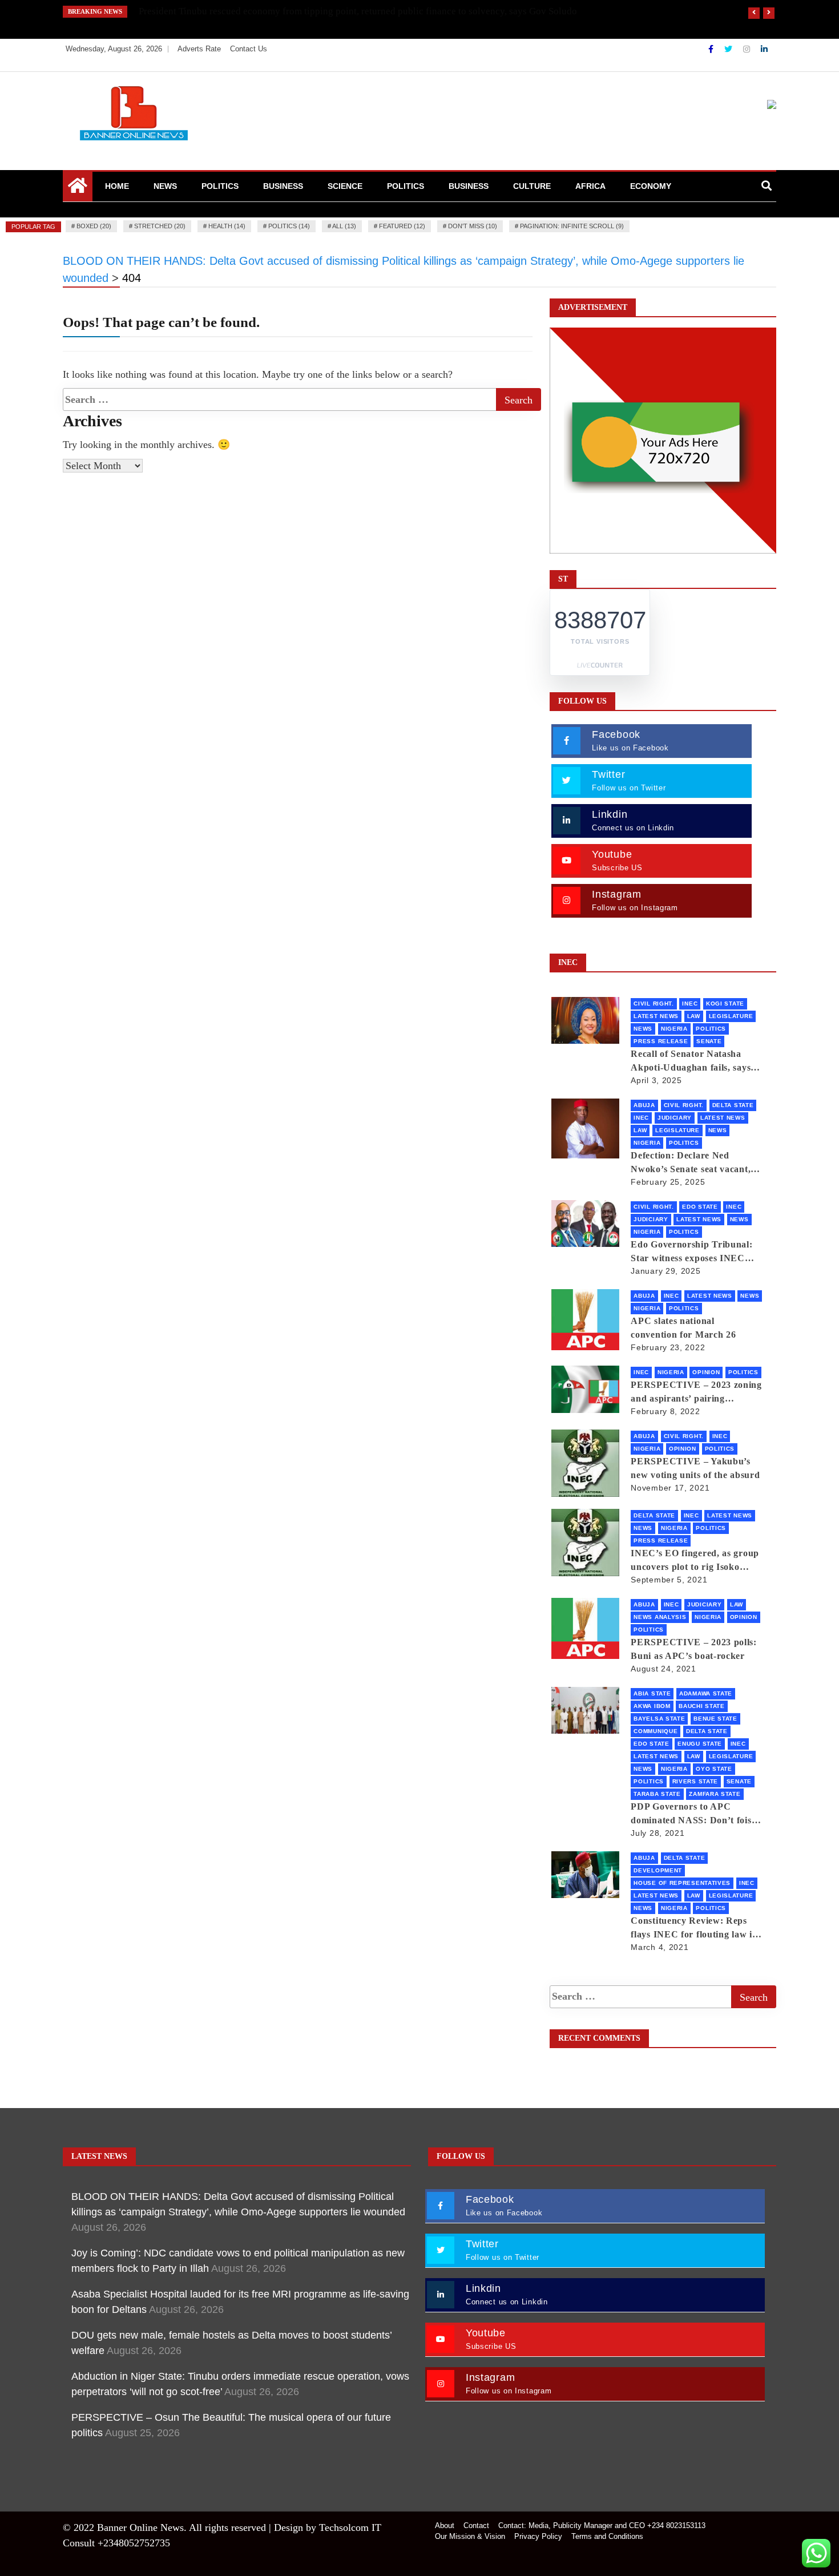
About (445, 2525)
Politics (220, 186)
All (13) (344, 226)
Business (283, 186)
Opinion (706, 1372)
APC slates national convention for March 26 (683, 1328)
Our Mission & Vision (470, 2536)
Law (694, 1016)
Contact (476, 2525)
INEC (690, 1004)
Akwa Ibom (652, 1706)
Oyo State (714, 1769)
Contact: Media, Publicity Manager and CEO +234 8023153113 (602, 2525)
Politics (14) (289, 226)
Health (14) (227, 226)
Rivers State (695, 1781)
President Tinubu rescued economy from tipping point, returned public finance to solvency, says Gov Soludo (358, 11)
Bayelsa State (659, 1719)
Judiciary (675, 1118)
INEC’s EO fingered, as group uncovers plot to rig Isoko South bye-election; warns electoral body (695, 1561)
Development (658, 1870)
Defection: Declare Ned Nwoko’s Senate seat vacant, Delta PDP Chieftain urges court (691, 1163)
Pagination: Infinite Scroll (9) (572, 226)
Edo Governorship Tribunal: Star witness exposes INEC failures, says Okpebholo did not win (691, 1252)
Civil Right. (654, 1004)
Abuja (644, 1105)
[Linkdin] (764, 49)
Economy (651, 186)
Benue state (715, 1719)
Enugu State (700, 1744)
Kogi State (725, 1004)
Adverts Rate (199, 49)
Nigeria (674, 1029)
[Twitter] (729, 49)
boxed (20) (94, 226)
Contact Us (249, 49)
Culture (532, 186)
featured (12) (402, 226)
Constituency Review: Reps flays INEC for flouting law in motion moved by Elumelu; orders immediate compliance (694, 1929)
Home (117, 186)
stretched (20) (160, 226)
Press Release (661, 1041)
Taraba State (657, 1794)
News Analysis (660, 1617)
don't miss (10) (473, 226)
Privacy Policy (538, 2536)
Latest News (656, 1016)
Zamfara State (715, 1794)
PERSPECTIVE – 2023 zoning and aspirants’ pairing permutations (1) (696, 1393)
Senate (709, 1041)
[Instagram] (748, 49)
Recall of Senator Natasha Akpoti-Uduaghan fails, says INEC (691, 1062)
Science (345, 186)
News (165, 186)
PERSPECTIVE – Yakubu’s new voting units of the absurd (695, 1468)
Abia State (652, 1693)
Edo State (700, 1207)
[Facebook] (712, 49)
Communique (656, 1731)
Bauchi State (701, 1706)
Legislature (731, 1016)
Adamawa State (706, 1693)
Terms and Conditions (607, 2536)
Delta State (733, 1105)
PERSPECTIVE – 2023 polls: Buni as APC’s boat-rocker (694, 1649)
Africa (590, 186)
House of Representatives (682, 1883)
